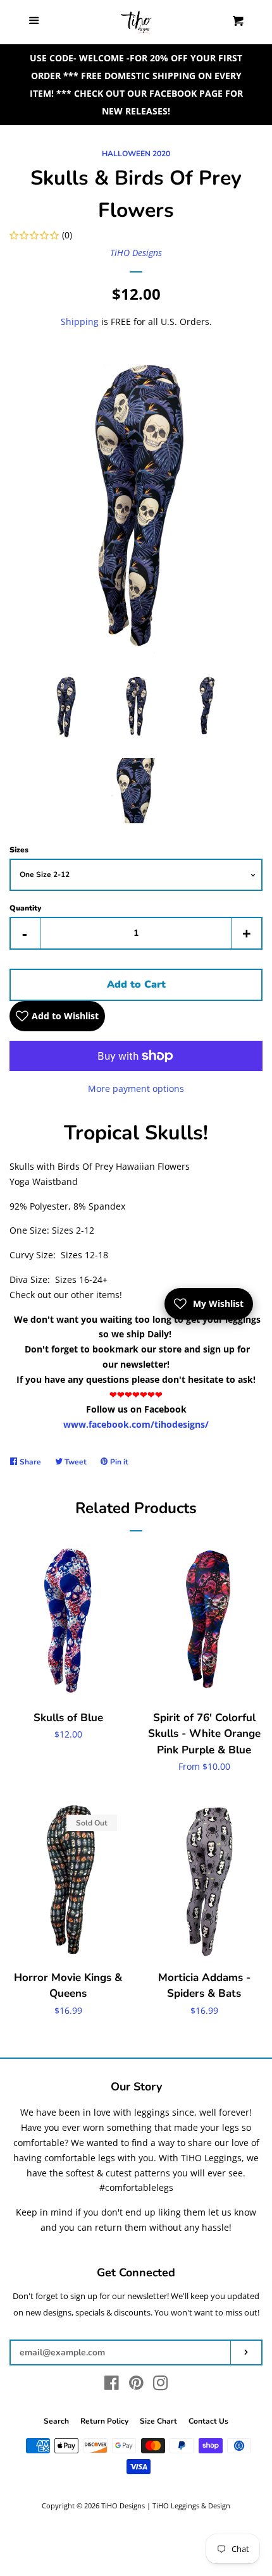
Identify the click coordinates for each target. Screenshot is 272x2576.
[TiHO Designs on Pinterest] (136, 2385)
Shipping (80, 322)
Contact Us (208, 2421)
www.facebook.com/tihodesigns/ (136, 1424)
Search (56, 2421)
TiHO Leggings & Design (191, 2505)
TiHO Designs (136, 253)
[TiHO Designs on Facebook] (112, 2385)
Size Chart (158, 2421)
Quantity (25, 908)
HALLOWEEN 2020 (136, 154)
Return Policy (104, 2421)
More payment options (136, 1089)
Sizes (19, 850)
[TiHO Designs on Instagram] (161, 2385)
